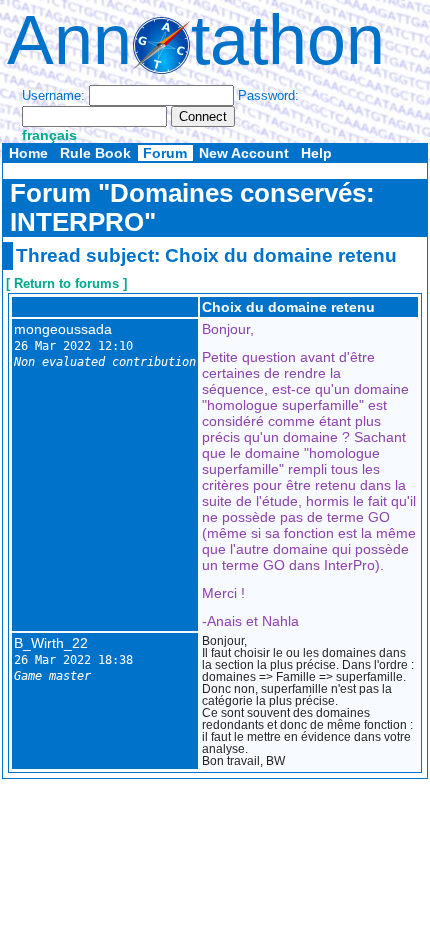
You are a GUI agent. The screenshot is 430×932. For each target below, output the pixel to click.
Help (316, 153)
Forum (165, 153)
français (49, 135)
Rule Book (95, 153)
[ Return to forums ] (66, 283)
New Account (244, 153)
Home (28, 153)
